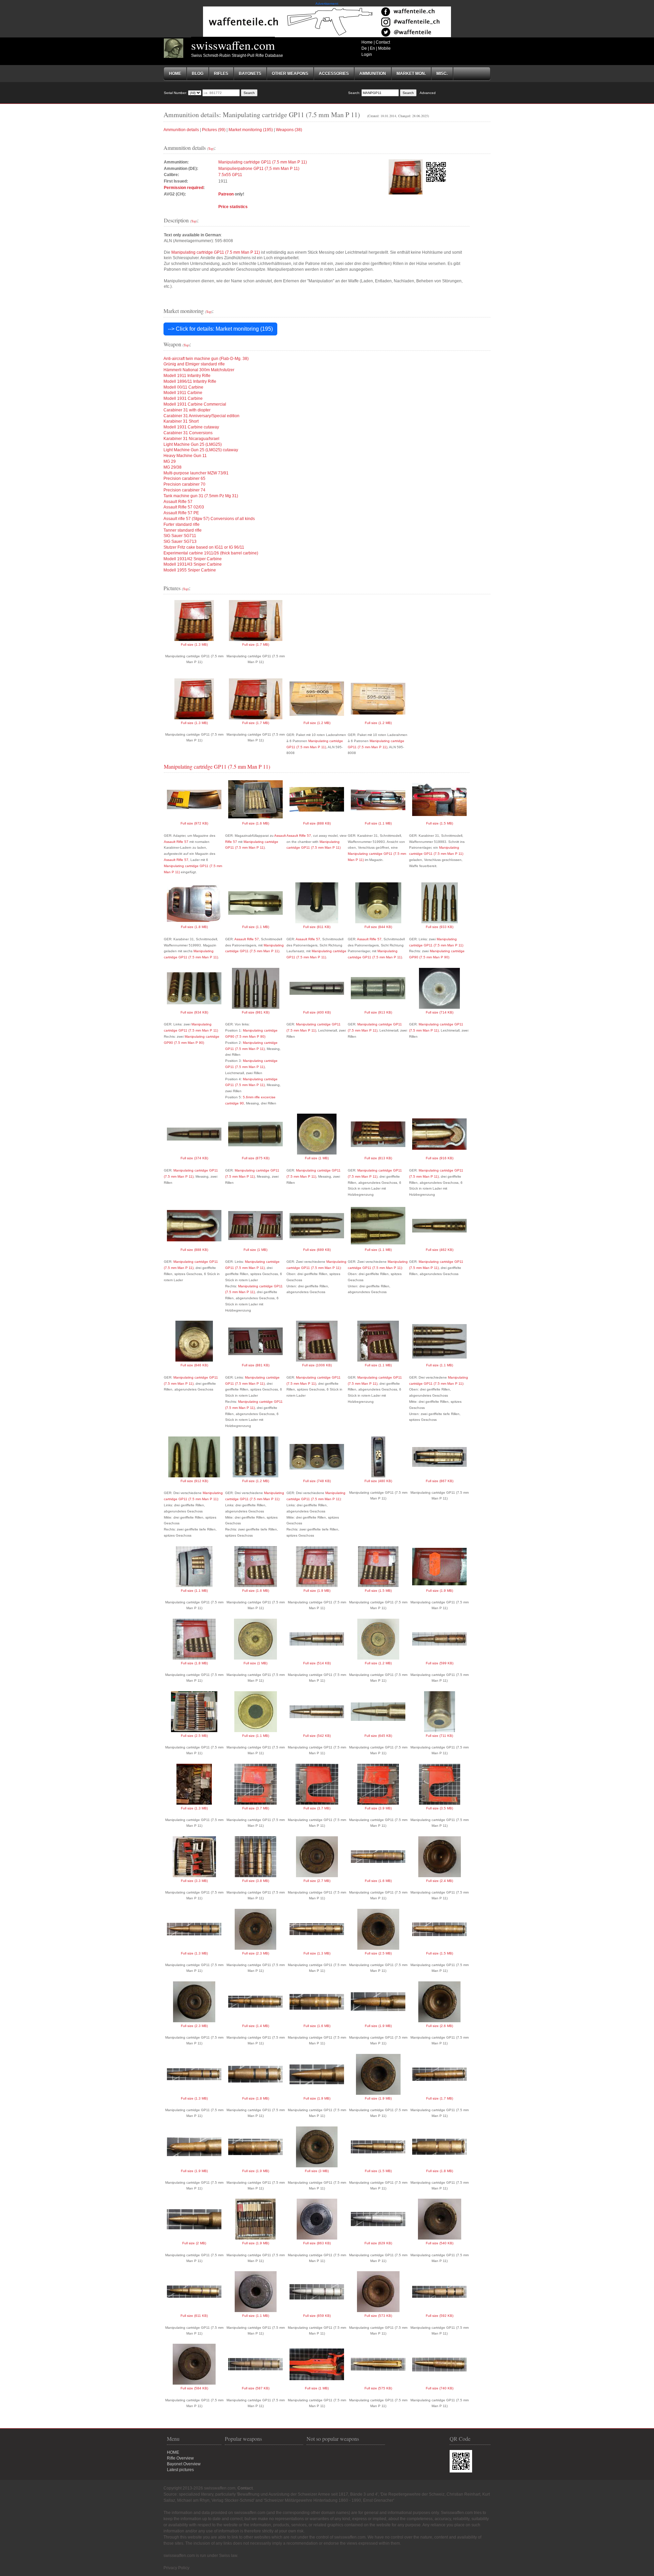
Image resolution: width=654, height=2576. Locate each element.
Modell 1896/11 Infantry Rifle (190, 381)
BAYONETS (250, 74)
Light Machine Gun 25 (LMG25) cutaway (201, 450)
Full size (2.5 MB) (194, 1736)
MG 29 (170, 461)
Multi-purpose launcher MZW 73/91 (196, 473)
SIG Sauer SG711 (180, 536)
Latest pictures (180, 2470)
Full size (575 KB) (378, 2388)
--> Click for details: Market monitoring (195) (220, 329)
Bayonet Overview (184, 2464)
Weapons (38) (289, 130)
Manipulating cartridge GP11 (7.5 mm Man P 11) (263, 162)
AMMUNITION (373, 74)
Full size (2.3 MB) (256, 1953)
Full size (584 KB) (194, 2388)
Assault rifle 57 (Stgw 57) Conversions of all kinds (209, 519)
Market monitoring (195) (251, 130)
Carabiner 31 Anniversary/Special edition (201, 416)
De (364, 48)
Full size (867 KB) (440, 1481)
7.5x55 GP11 (230, 175)
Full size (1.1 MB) (378, 823)
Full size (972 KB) (194, 823)
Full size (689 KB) (317, 1250)
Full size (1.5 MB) (440, 823)
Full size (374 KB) (194, 1158)
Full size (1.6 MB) (256, 823)
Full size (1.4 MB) (256, 2026)
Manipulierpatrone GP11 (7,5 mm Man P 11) (259, 169)
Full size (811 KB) (317, 927)
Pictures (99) (214, 130)
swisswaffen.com (233, 45)
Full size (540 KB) (440, 2243)
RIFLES (221, 74)
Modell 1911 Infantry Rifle (187, 376)
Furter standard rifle (182, 524)
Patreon (226, 194)
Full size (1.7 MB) (256, 645)
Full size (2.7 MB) (317, 1881)
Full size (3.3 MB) (194, 1881)
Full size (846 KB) (194, 1365)
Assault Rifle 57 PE (181, 513)
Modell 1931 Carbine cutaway (191, 427)
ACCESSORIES (334, 74)
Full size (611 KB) (194, 2316)
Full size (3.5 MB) (440, 1808)
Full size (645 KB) (378, 1736)
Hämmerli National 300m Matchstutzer (199, 370)
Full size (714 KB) (440, 1012)
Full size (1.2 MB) (317, 723)
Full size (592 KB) (440, 2316)
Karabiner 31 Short (181, 421)
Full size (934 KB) (194, 1012)
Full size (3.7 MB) (256, 1808)
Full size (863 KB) (317, 2243)
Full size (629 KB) (378, 2243)
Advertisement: (327, 4)
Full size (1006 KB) (317, 1365)
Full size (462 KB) (440, 1250)
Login (367, 54)
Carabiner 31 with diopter (187, 410)
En (372, 48)
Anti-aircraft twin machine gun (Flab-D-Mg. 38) (206, 359)
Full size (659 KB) (317, 2316)
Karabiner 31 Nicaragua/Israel (191, 439)
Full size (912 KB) (194, 1481)
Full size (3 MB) (317, 2171)
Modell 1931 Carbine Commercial (195, 404)
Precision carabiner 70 (184, 484)
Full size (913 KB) (378, 1012)
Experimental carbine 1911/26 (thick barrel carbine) (211, 553)
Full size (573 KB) (378, 2316)
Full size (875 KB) (256, 1158)
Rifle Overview (180, 2458)
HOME (173, 2452)
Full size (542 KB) (317, 1736)
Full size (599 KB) (440, 1663)
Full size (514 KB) (317, 1663)
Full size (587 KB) (256, 2388)
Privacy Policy (176, 2568)
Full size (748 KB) (317, 1481)
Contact (383, 42)
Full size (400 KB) (317, 1012)
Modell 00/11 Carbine (183, 387)
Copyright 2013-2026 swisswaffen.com (199, 2488)
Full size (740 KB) (440, 2388)
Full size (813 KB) (378, 1158)
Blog (198, 74)
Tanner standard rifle (183, 530)
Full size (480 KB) (378, 1481)
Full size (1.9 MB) (317, 1591)
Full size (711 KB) (439, 1736)
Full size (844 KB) (378, 927)
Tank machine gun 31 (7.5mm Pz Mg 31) (201, 496)
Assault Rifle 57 (178, 502)
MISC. (442, 74)
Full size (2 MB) (194, 2243)
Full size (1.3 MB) (194, 645)
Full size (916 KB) (440, 1158)
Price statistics (233, 207)
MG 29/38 (173, 467)
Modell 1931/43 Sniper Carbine (193, 564)
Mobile (384, 48)
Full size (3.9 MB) (378, 1808)
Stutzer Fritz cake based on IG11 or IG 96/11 (204, 547)
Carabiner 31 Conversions (188, 433)
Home (367, 42)
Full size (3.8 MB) (256, 1881)
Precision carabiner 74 (184, 490)
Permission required (184, 188)
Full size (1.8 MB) (194, 927)
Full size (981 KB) (256, 1012)
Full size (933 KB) (440, 927)
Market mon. (411, 74)
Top (211, 148)
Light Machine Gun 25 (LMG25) (193, 444)
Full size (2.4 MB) (440, 1881)
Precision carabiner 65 (184, 478)
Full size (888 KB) (317, 823)
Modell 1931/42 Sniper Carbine (193, 559)
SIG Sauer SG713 (180, 541)
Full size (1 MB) (317, 1158)
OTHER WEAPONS (290, 74)
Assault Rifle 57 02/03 (184, 507)
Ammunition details (181, 130)
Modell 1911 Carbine (183, 393)
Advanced (428, 93)
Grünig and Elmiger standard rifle (194, 364)
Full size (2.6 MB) (440, 2026)
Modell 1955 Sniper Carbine (190, 570)
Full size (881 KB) (256, 1365)
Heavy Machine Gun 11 (185, 456)
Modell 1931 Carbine (183, 398)
